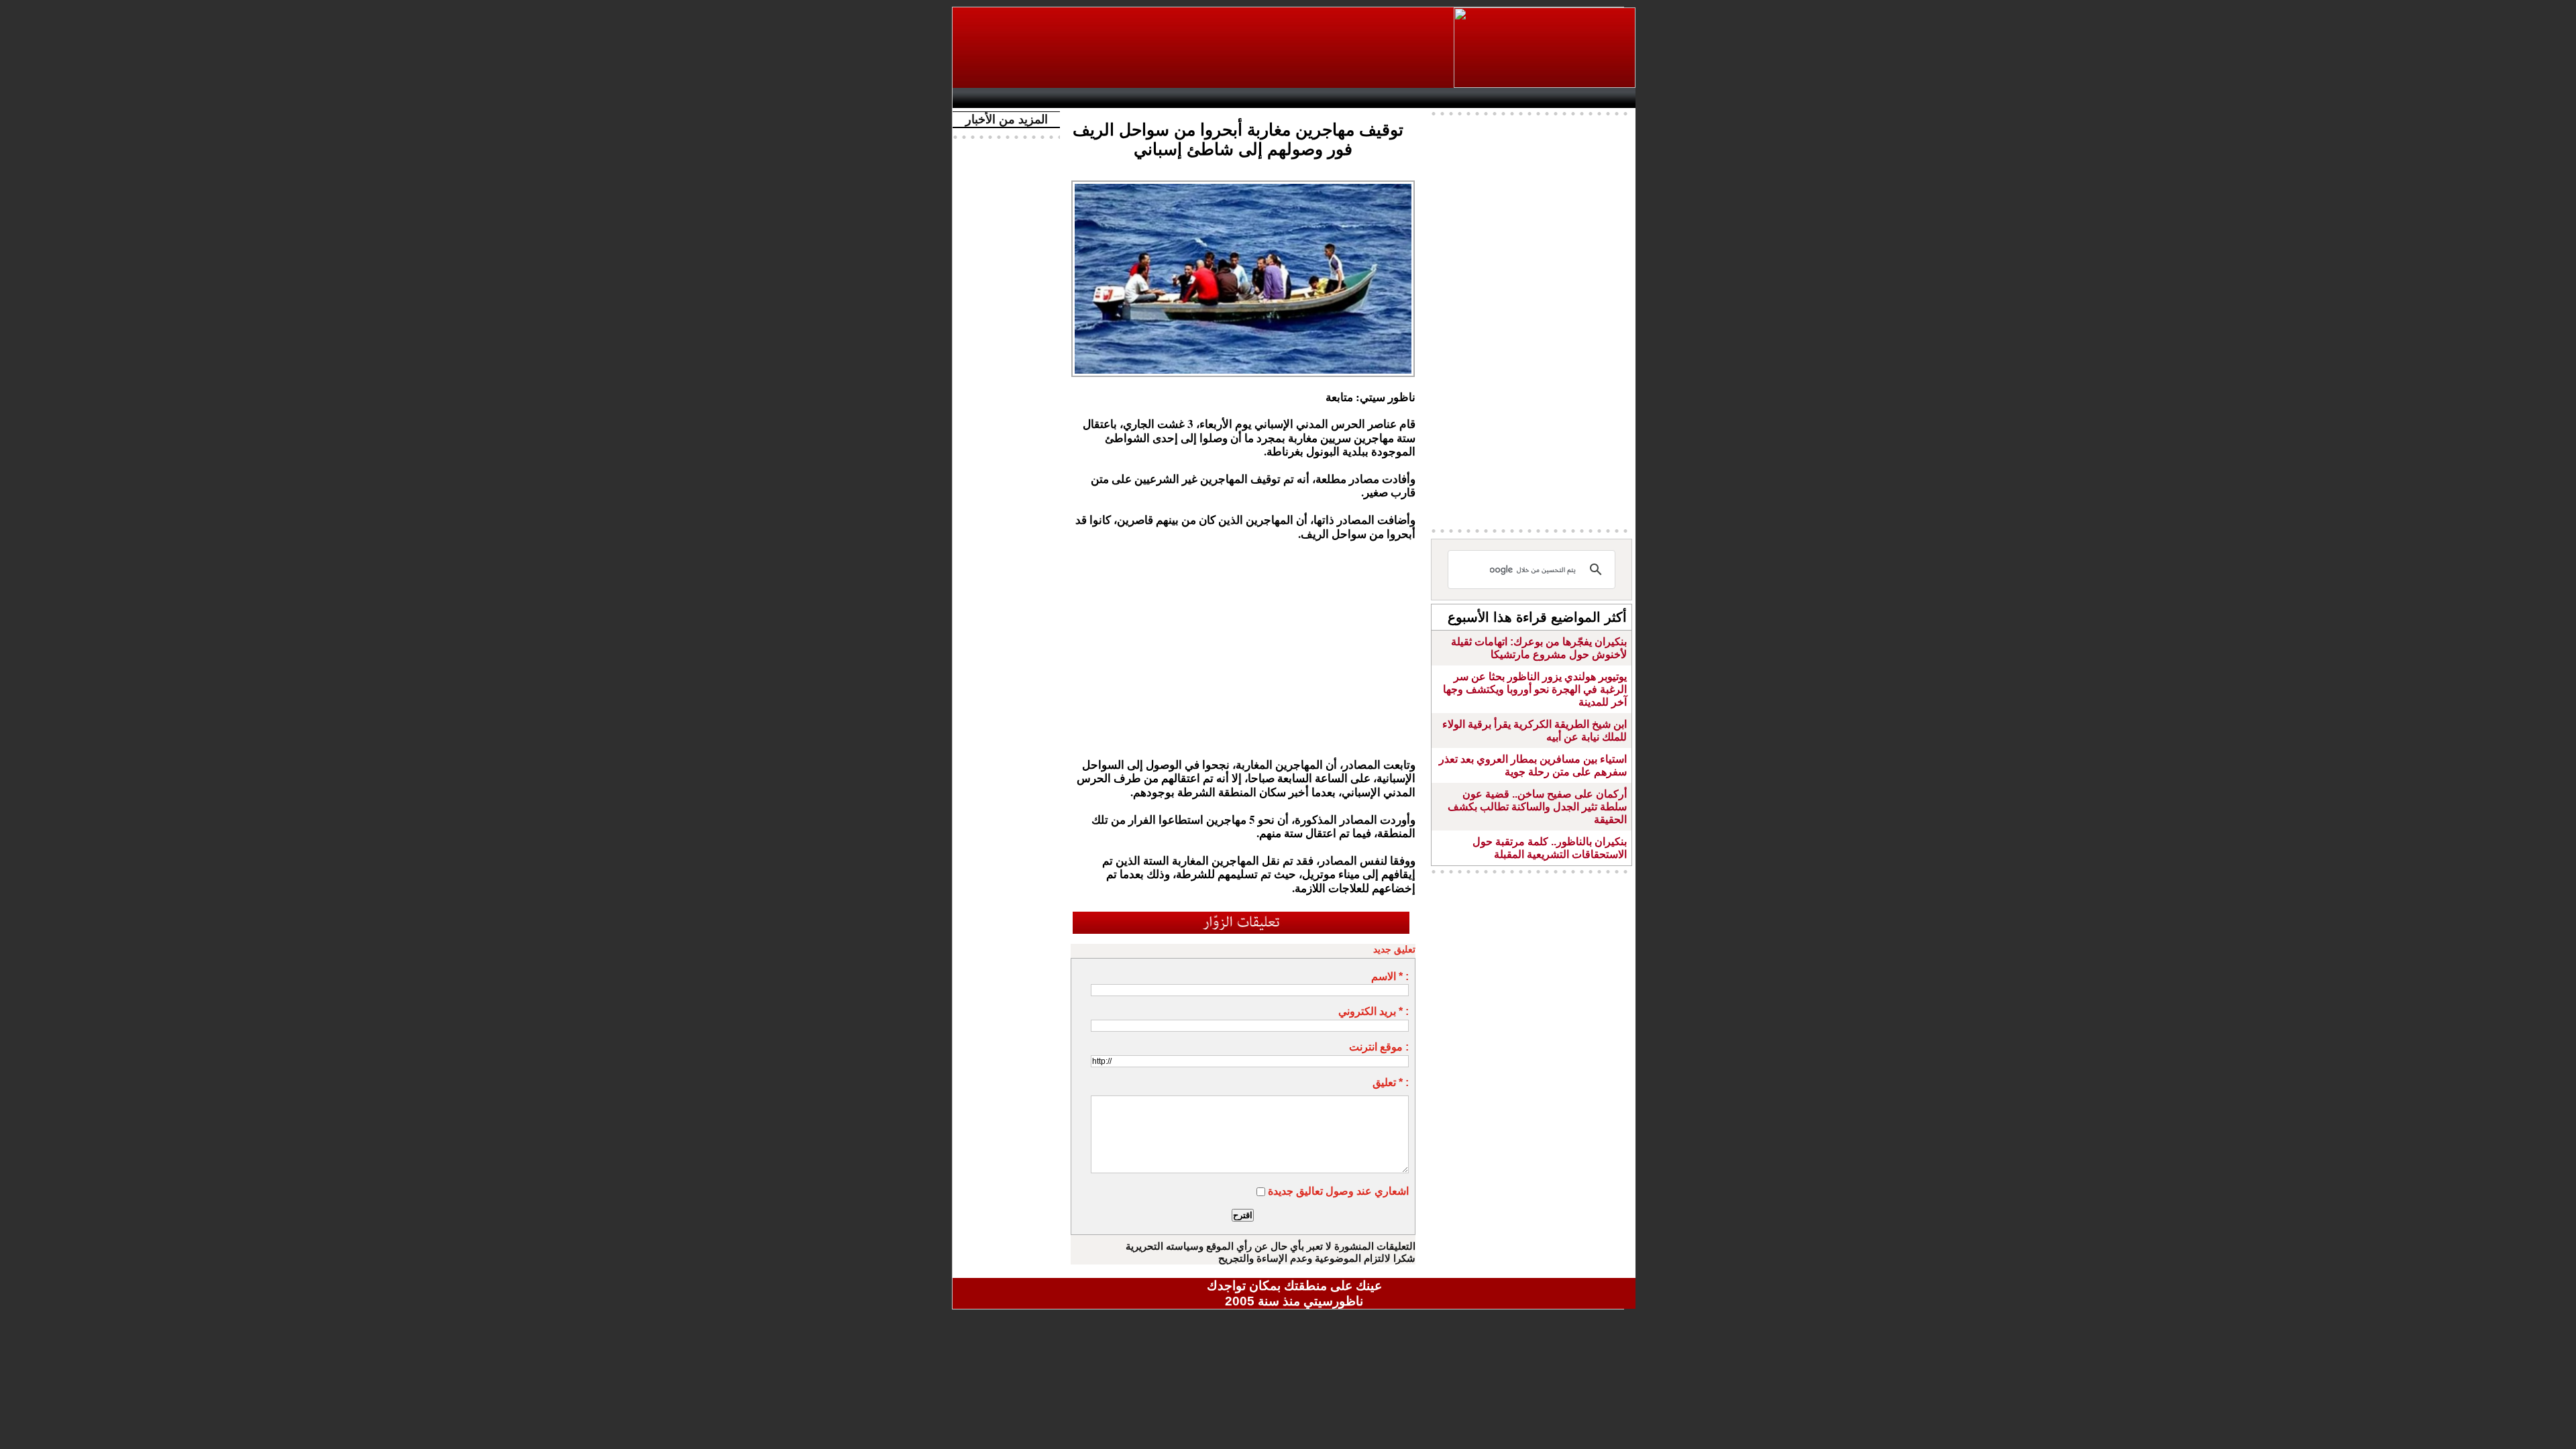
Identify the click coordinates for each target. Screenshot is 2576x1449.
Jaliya (1272, 98)
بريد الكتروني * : (1374, 1011)
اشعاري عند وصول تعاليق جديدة (1338, 1191)
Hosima (1431, 98)
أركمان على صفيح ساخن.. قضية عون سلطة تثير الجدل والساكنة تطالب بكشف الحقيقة (1537, 807)
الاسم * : (1390, 976)
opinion (1094, 98)
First (1605, 98)
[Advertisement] (1204, 48)
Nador (1549, 98)
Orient (1375, 98)
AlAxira (1051, 98)
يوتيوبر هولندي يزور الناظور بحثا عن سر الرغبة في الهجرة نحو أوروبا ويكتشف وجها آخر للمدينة (1535, 689)
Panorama (1146, 98)
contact (998, 98)
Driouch (1493, 98)
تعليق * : (1391, 1082)
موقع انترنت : (1379, 1047)
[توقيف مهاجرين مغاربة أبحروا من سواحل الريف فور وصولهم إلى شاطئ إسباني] (1243, 184)
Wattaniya (1323, 98)
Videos (1215, 98)
